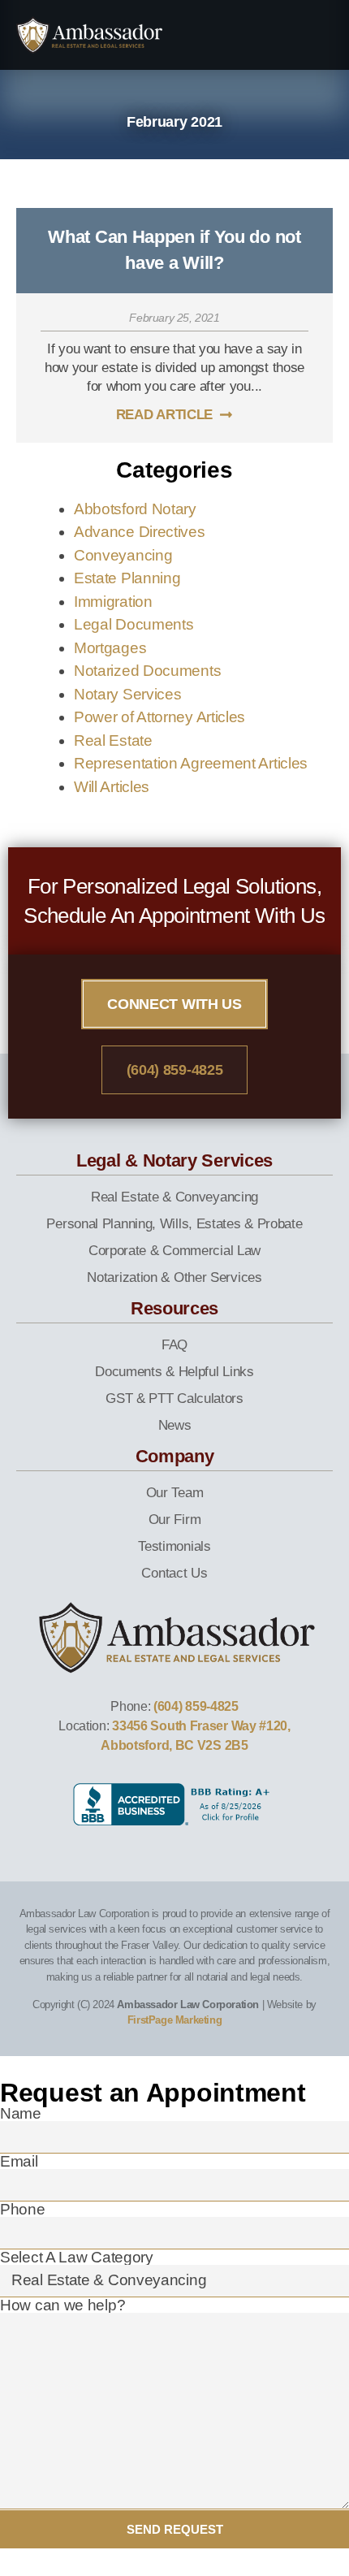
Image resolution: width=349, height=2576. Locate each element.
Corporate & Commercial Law (174, 1251)
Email (19, 2161)
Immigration (113, 602)
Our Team (175, 1493)
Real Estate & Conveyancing (174, 1197)
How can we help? (62, 2305)
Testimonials (174, 1546)
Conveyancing (123, 555)
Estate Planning (127, 578)
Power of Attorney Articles (159, 717)
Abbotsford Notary (135, 509)
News (175, 1425)
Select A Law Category (77, 2257)
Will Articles (112, 787)
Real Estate (113, 740)
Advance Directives (140, 532)
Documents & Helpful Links (174, 1372)
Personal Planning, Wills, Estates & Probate (174, 1224)
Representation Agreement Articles (191, 763)
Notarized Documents (147, 671)
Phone (23, 2209)
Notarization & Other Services (174, 1277)
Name (21, 2113)
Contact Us (174, 1573)
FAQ (174, 1345)
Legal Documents (134, 624)
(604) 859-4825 (196, 1706)
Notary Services (128, 694)
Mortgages (110, 648)
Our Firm (175, 1520)
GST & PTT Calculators (174, 1398)
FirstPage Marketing (174, 2020)
